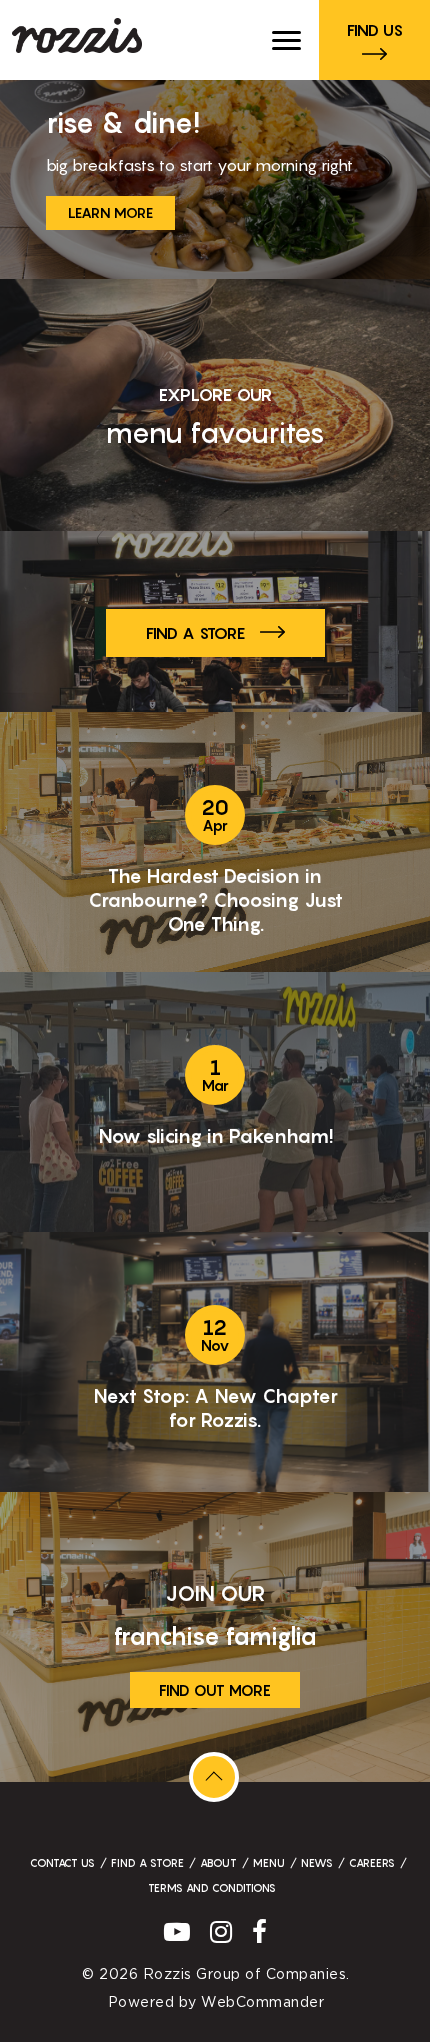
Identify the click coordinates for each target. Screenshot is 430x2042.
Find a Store (195, 633)
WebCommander (262, 2003)
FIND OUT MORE (215, 1690)
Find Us (375, 30)
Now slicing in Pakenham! (215, 1136)
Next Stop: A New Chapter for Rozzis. (215, 1408)
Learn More (110, 212)
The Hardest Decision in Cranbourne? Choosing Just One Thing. (215, 900)
